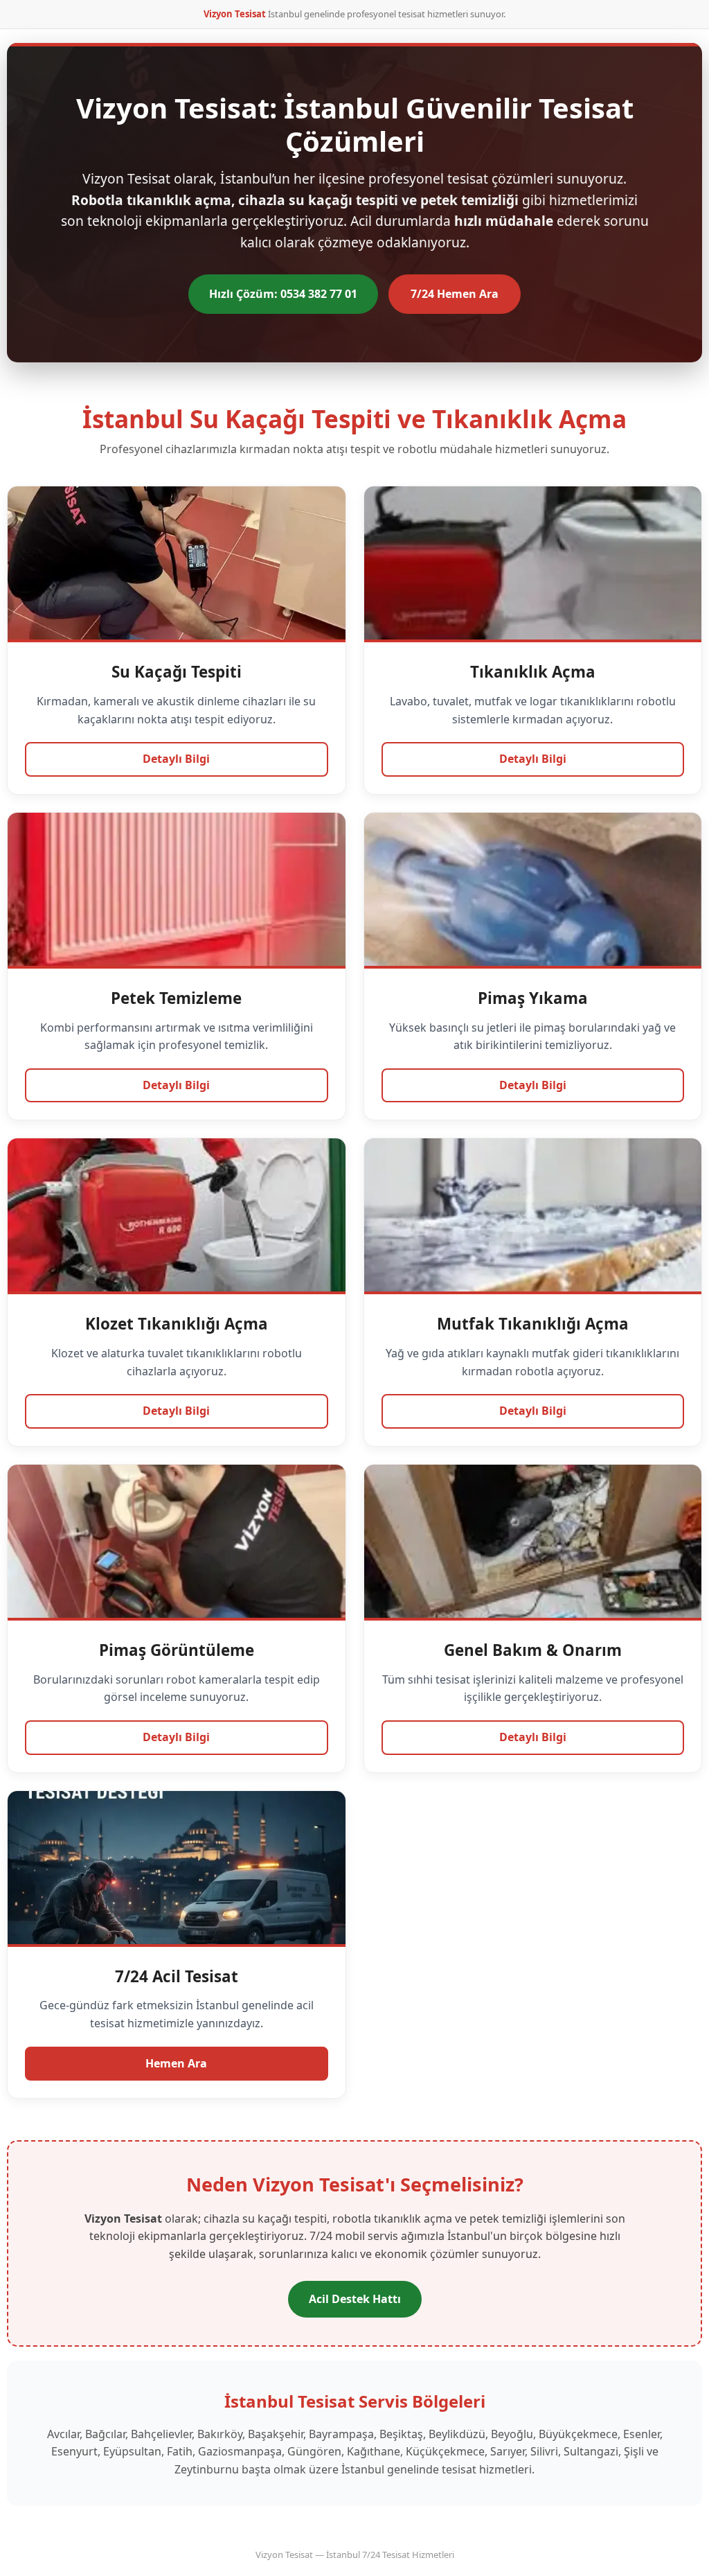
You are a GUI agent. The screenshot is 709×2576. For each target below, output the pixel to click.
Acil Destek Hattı (355, 2299)
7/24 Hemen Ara (455, 294)
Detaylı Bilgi (176, 759)
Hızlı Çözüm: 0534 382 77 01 (283, 294)
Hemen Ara (176, 2063)
